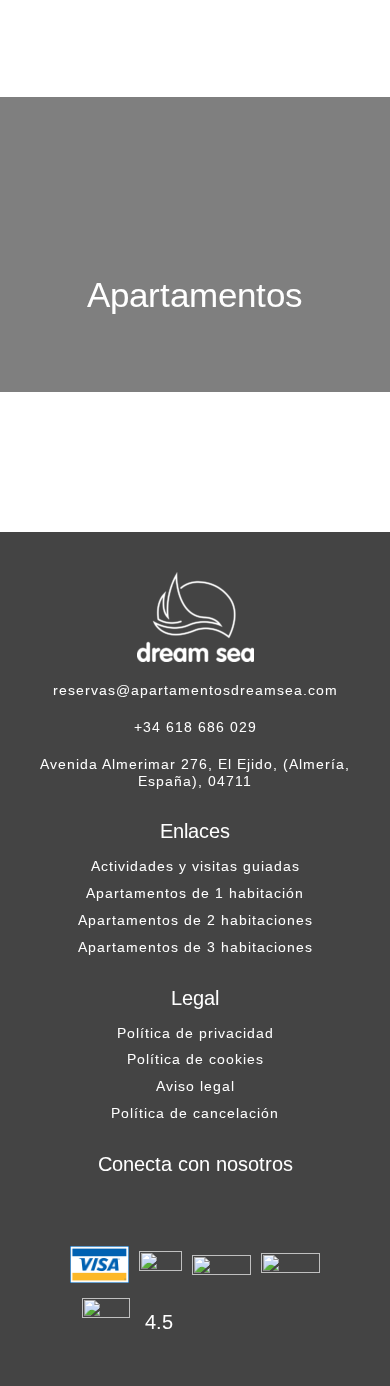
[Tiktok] (235, 1211)
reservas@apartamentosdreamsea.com (195, 690)
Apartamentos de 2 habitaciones (195, 920)
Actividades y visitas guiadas (195, 866)
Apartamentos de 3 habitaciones (195, 947)
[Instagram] (195, 1211)
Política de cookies (195, 1059)
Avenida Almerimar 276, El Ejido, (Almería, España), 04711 (195, 772)
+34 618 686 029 (195, 727)
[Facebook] (155, 1211)
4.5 (159, 1322)
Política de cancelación (195, 1113)
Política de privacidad (195, 1033)
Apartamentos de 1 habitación (195, 893)
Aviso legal (195, 1086)
